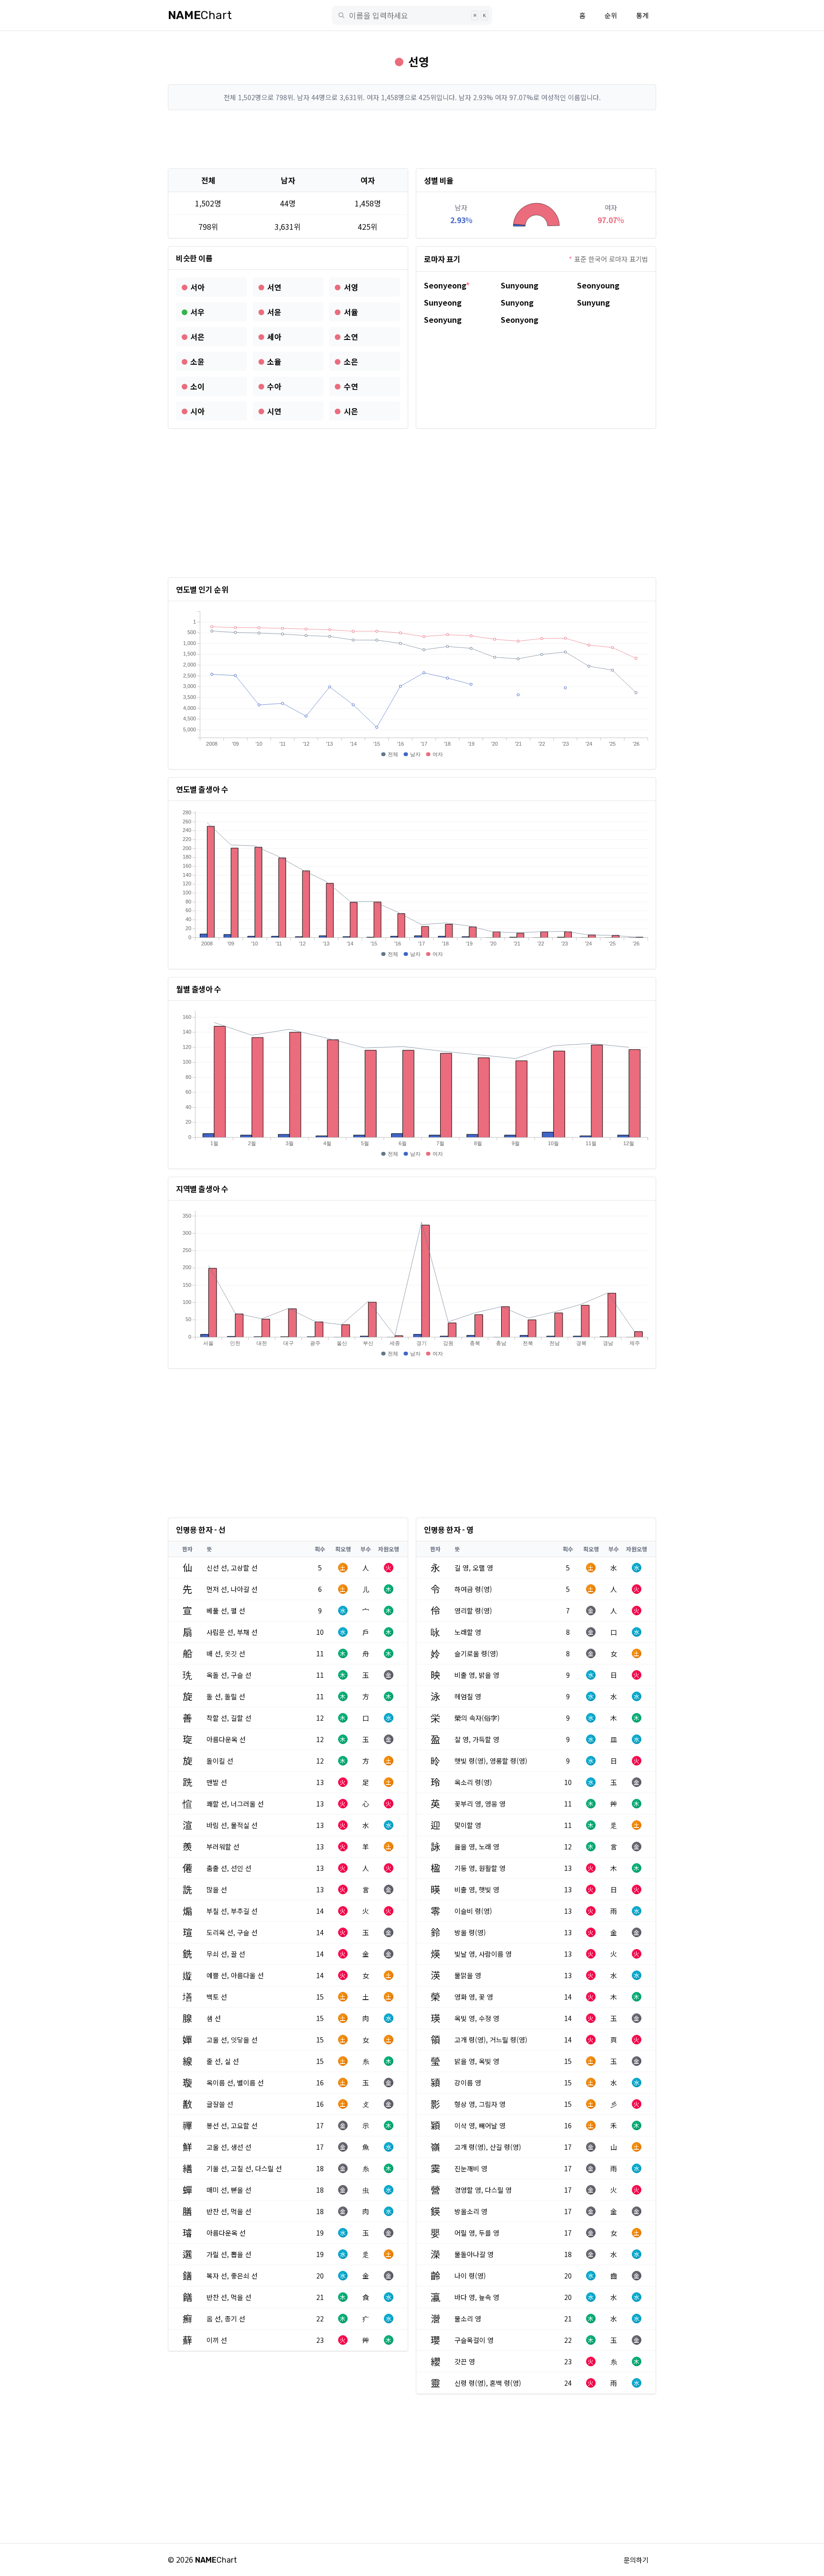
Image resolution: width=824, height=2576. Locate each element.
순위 (611, 15)
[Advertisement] (412, 139)
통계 (642, 15)
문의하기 (636, 2560)
